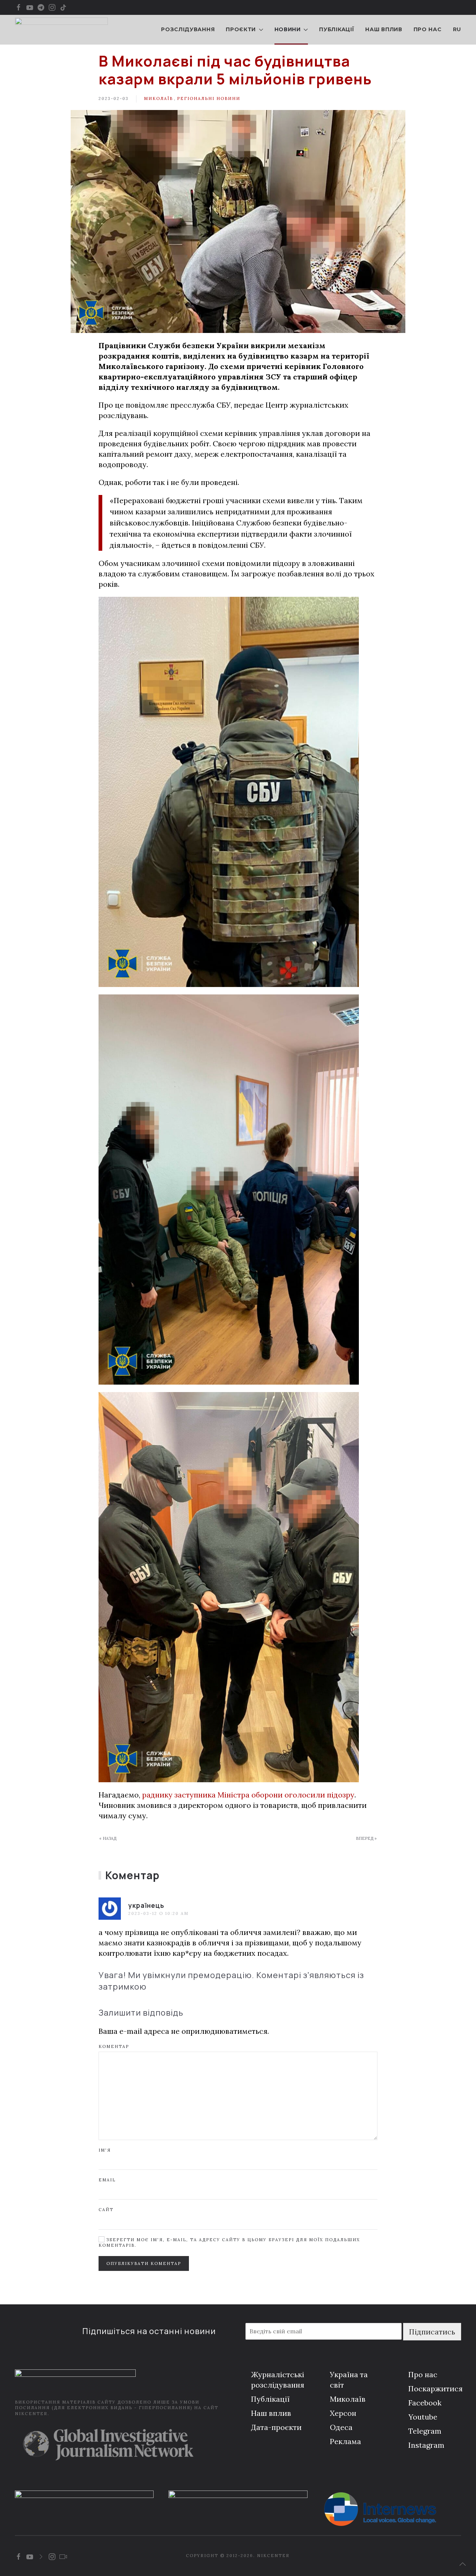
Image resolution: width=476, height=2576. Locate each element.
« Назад (108, 1838)
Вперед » (366, 1838)
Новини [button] (288, 29)
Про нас (428, 29)
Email (107, 2180)
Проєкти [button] (241, 29)
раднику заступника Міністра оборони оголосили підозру (248, 1795)
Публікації (337, 29)
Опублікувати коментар (144, 2263)
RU (457, 29)
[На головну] (61, 30)
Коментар (114, 2046)
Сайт (106, 2210)
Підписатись (432, 2332)
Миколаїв (158, 98)
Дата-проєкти (276, 2427)
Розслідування (188, 29)
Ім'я (105, 2150)
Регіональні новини (209, 98)
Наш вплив (384, 29)
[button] (463, 2564)
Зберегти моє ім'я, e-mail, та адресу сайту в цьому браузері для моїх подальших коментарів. (229, 2242)
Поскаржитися (435, 2389)
